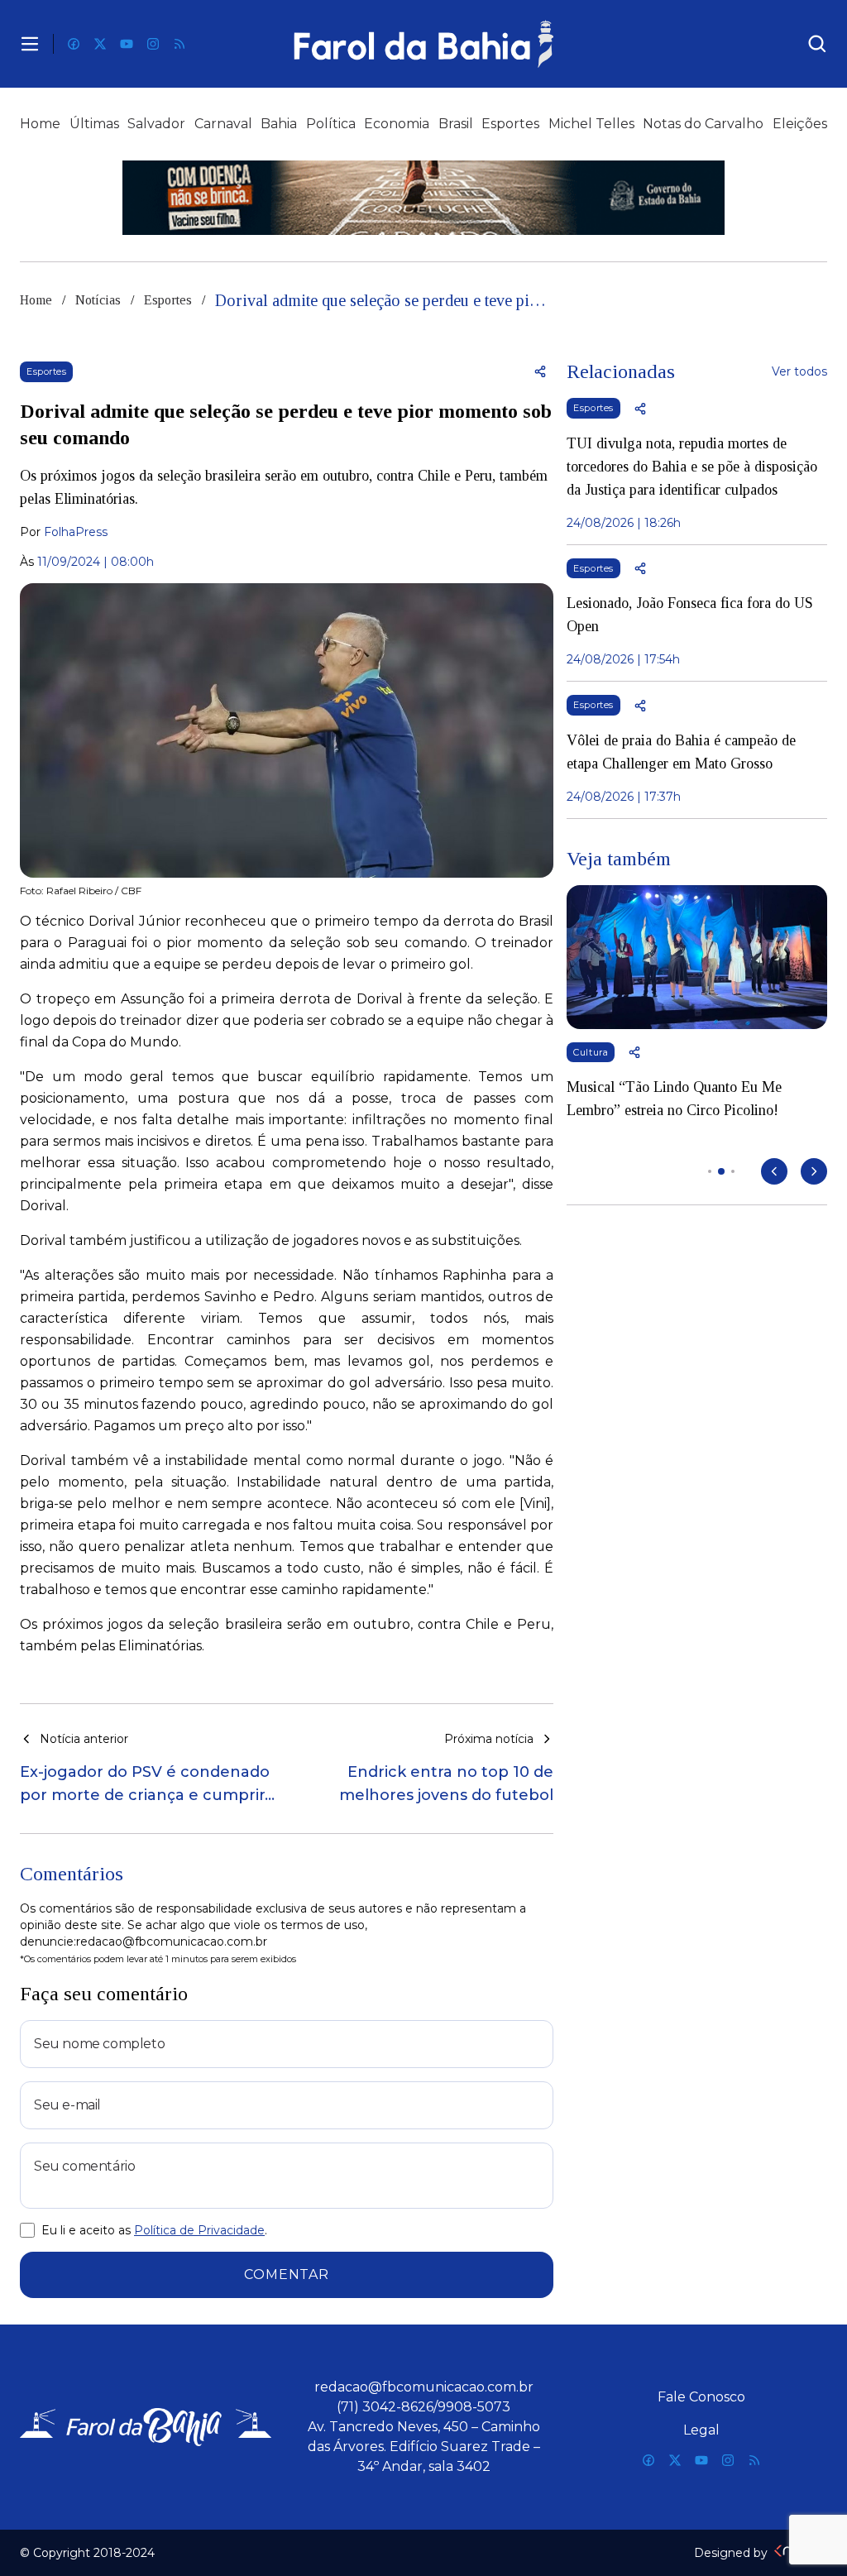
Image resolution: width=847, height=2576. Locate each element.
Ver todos (799, 371)
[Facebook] (74, 44)
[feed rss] (179, 44)
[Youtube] (127, 44)
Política (331, 124)
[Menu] (30, 44)
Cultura (591, 1052)
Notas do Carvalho (703, 124)
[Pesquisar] (817, 44)
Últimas (94, 124)
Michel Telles (591, 124)
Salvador (156, 124)
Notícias (98, 300)
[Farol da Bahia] (424, 44)
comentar (286, 2274)
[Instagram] (153, 44)
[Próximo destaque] (814, 1171)
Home (40, 124)
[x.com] (100, 44)
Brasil (456, 124)
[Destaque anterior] (774, 1171)
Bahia (279, 124)
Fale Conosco (701, 2397)
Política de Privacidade (199, 2230)
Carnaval (223, 124)
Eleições (800, 124)
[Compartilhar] (540, 371)
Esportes (510, 124)
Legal (701, 2430)
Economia (397, 124)
